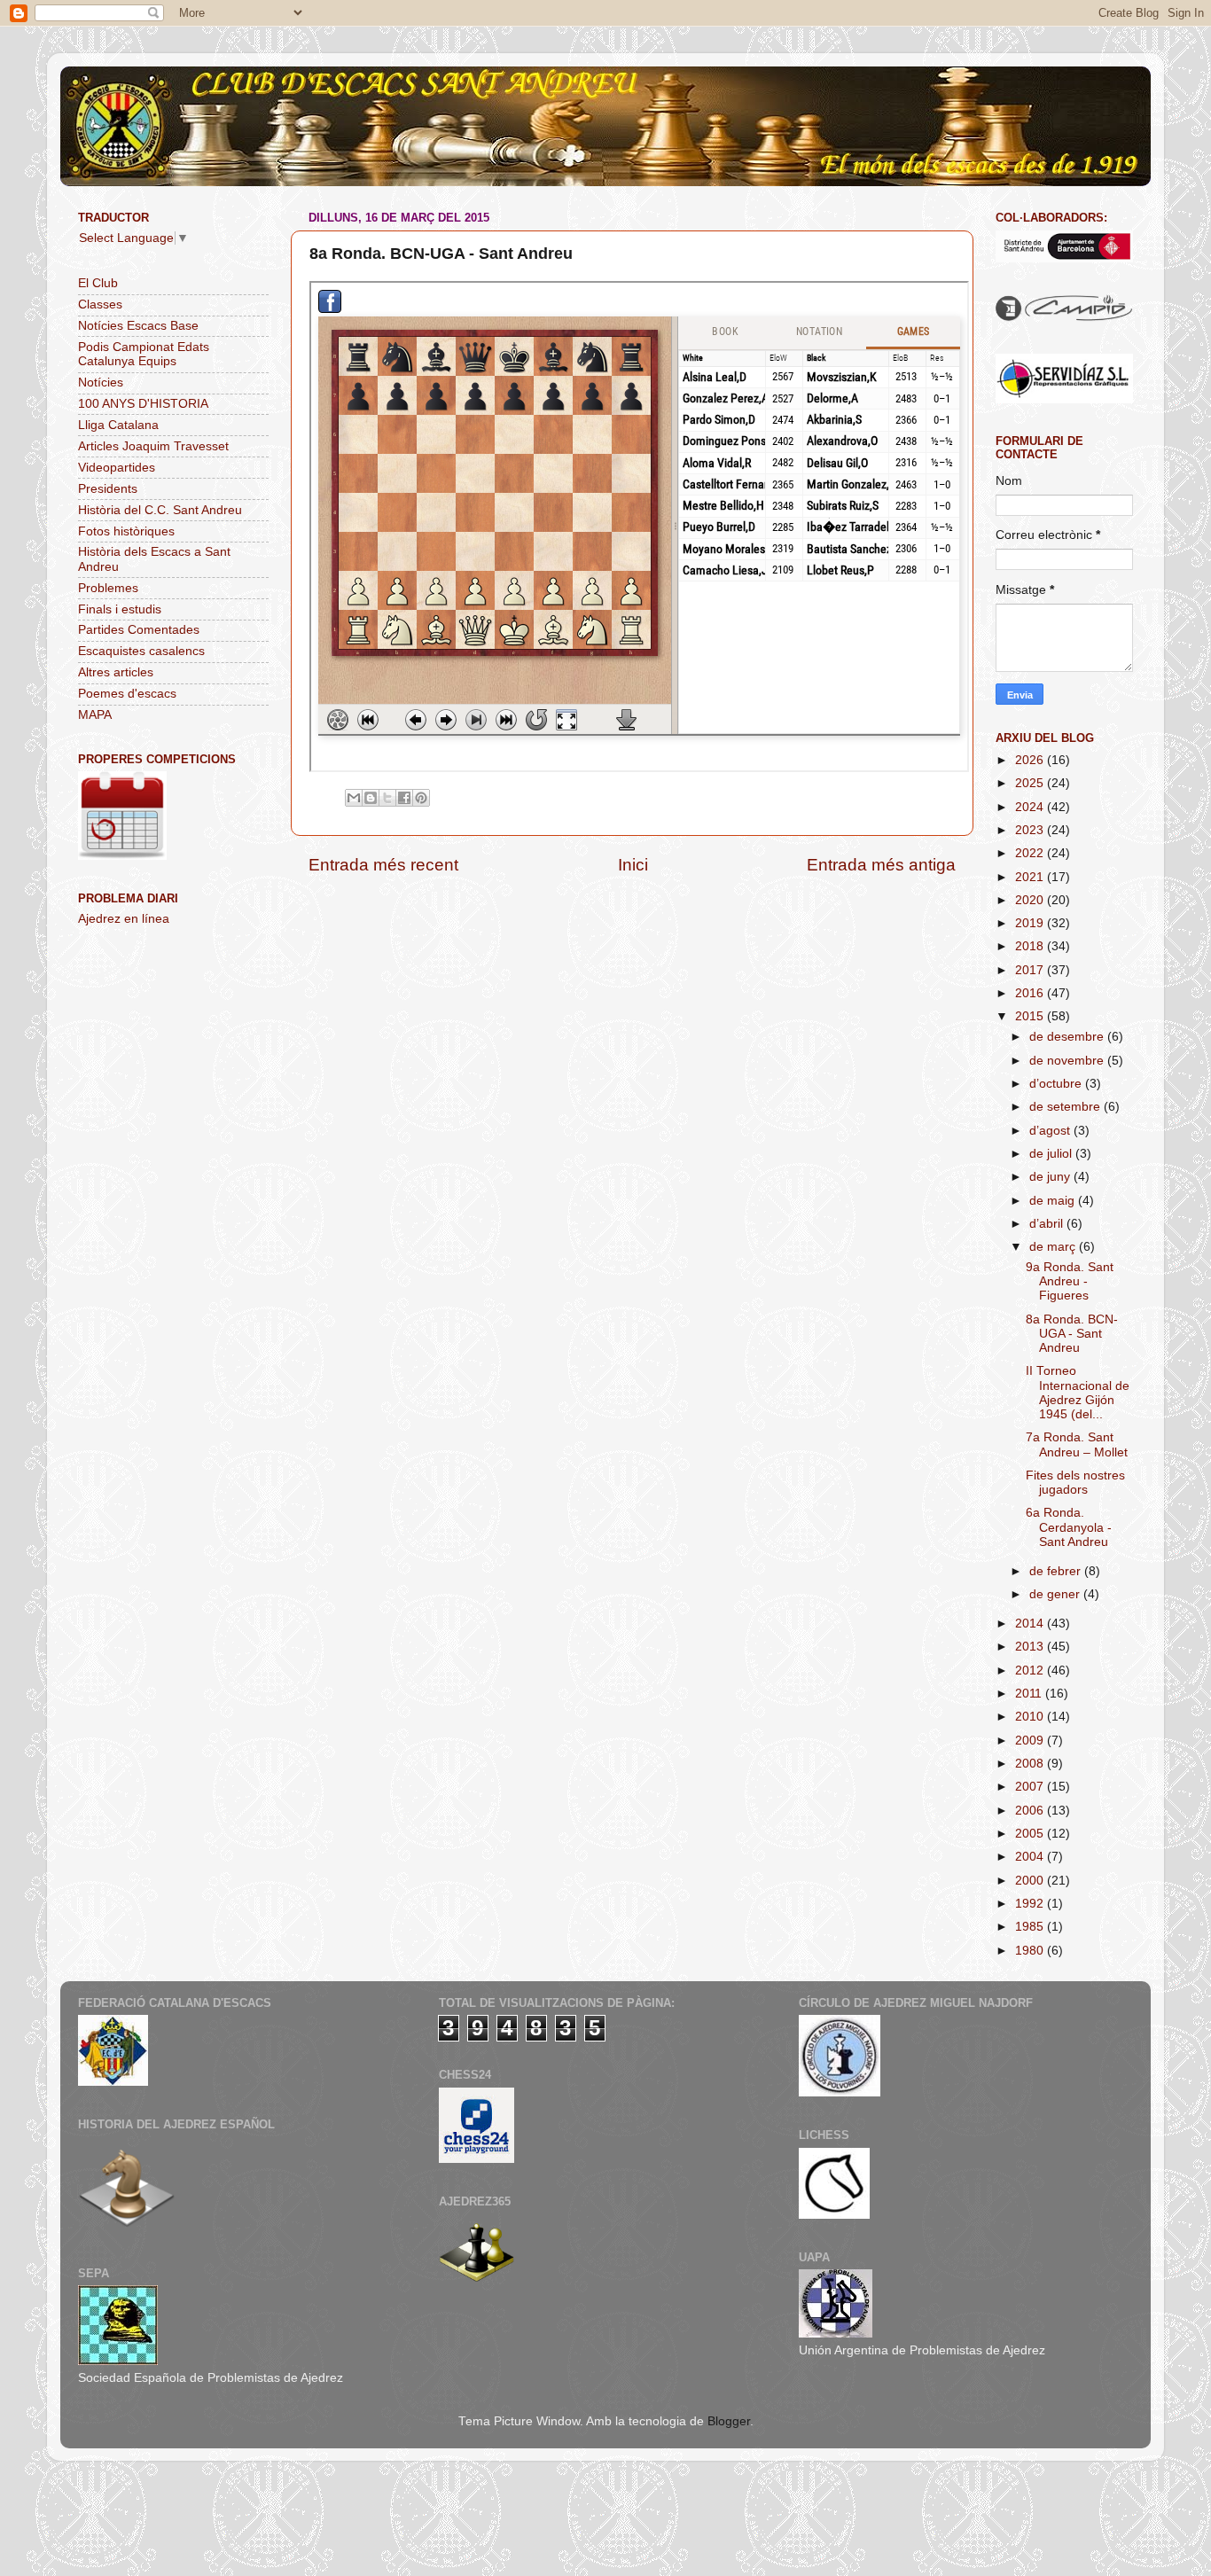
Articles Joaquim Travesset (153, 446)
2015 (1031, 1016)
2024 (1031, 807)
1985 (1031, 1927)
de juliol (1052, 1154)
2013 (1031, 1647)
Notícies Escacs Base (138, 326)
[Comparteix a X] (387, 798)
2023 (1031, 830)
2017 (1031, 970)
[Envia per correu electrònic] (354, 798)
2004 (1031, 1857)
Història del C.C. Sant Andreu (160, 510)
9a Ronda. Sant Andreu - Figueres (1070, 1281)
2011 (1030, 1694)
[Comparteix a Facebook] (404, 798)
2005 (1031, 1834)
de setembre (1066, 1107)
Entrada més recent (383, 865)
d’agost (1051, 1131)
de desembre (1068, 1037)
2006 (1031, 1811)
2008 (1031, 1764)
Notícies (101, 382)
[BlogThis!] (371, 798)
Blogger (729, 2421)
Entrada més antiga (881, 865)
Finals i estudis (120, 609)
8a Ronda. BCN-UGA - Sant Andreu (1072, 1334)
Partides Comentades (139, 630)
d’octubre (1057, 1084)
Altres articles (116, 672)
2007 (1031, 1787)
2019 (1031, 923)
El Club (98, 283)
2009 (1031, 1741)
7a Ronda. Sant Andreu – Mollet (1077, 1444)
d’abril (1048, 1224)
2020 (1031, 900)
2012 (1031, 1670)
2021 (1031, 877)
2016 (1031, 993)
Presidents (108, 489)
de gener (1056, 1594)
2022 (1031, 853)
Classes (100, 304)
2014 (1031, 1624)
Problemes (108, 588)
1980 (1031, 1951)
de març (1054, 1247)
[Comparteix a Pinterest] (421, 798)
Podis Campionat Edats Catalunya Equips (144, 354)
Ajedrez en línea (124, 919)
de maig (1054, 1201)
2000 (1031, 1881)
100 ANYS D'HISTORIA (143, 404)
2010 (1031, 1717)
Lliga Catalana (118, 425)
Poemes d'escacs (127, 694)
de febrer (1057, 1571)
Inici (633, 865)
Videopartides (117, 468)
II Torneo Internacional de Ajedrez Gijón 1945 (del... (1078, 1393)
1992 (1031, 1904)
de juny (1051, 1177)
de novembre (1068, 1061)
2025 (1031, 783)
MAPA (95, 715)
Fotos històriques (126, 531)
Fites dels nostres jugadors (1075, 1483)
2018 (1031, 946)
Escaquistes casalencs (141, 651)
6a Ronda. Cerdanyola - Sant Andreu (1069, 1527)
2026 (1031, 760)
